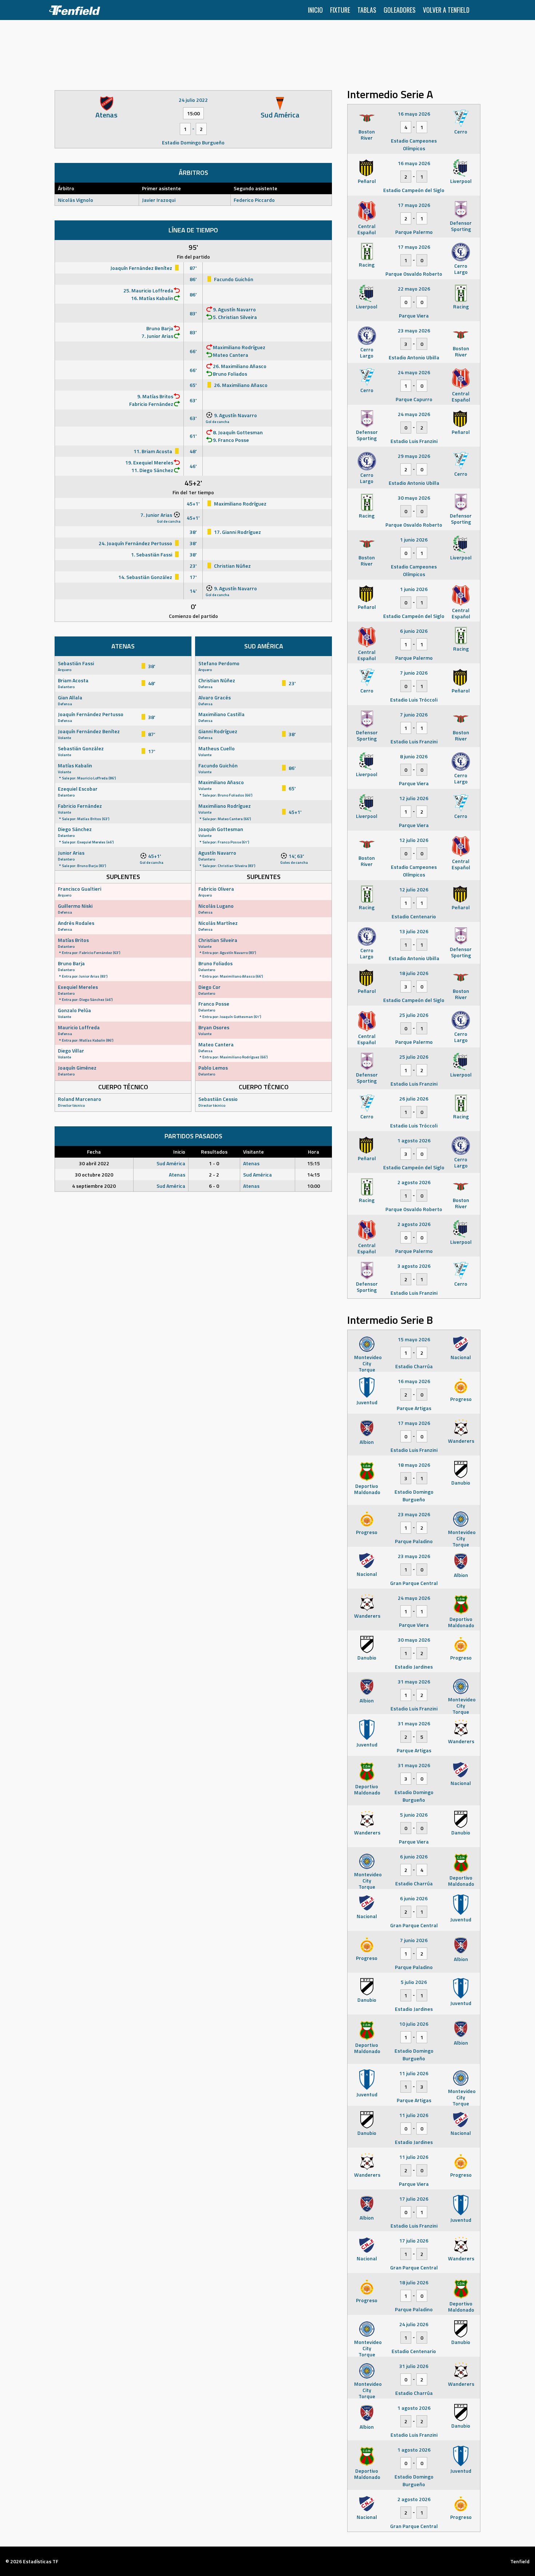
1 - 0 (214, 1163)
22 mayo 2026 (414, 289)
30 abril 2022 (94, 1163)
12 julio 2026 (414, 798)
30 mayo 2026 (414, 498)
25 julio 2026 (414, 1015)
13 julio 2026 (414, 931)
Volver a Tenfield (446, 10)
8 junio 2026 (414, 756)
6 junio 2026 (414, 631)
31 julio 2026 (414, 2366)
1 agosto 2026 (414, 1140)
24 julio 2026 (414, 2324)
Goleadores (400, 10)
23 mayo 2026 (414, 330)
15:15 (314, 1163)
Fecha (94, 1152)
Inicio (315, 10)
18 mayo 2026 (414, 1465)
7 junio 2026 (414, 673)
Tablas (367, 10)
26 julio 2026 (414, 1099)
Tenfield (520, 2561)
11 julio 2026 (414, 2073)
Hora (314, 1152)
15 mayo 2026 (414, 1339)
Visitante (253, 1152)
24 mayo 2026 (414, 372)
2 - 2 (214, 1175)
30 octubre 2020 (94, 1175)
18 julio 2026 (414, 973)
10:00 (314, 1186)
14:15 (314, 1175)
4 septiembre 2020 (94, 1186)
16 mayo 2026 (414, 114)
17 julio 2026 (414, 2199)
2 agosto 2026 (414, 1182)
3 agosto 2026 (414, 1266)
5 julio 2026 (414, 1982)
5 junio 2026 (414, 1815)
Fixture (340, 10)
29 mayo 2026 (414, 456)
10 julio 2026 (414, 2024)
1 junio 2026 (414, 540)
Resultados (214, 1152)
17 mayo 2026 (414, 205)
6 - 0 (214, 1186)
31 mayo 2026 (414, 1682)
